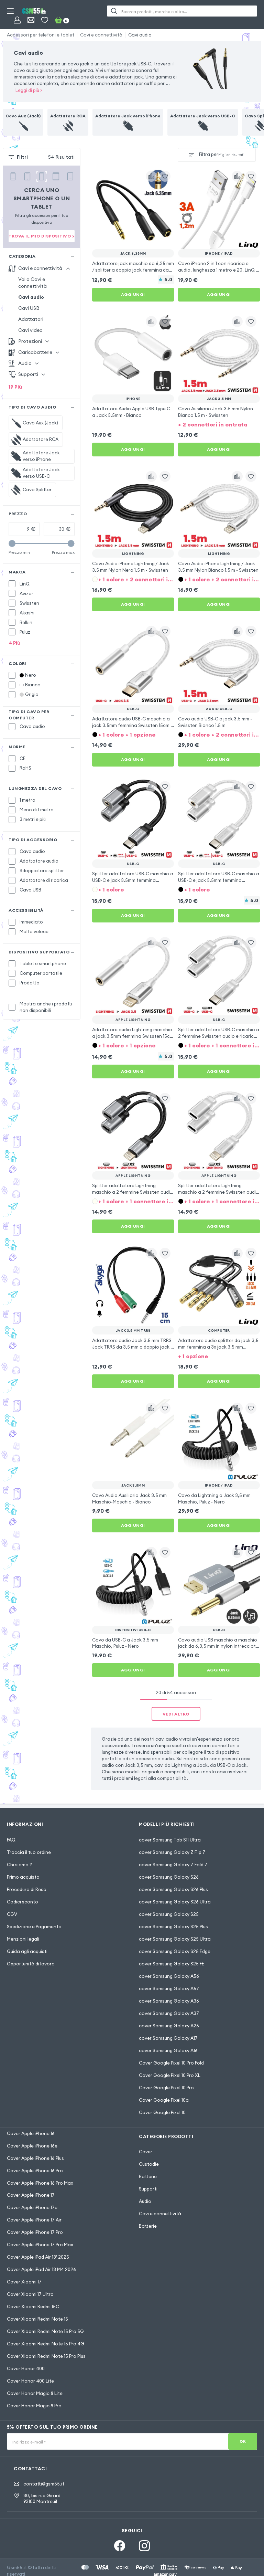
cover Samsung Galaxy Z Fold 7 (173, 1865)
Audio (145, 2201)
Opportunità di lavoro (31, 1964)
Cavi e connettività (101, 35)
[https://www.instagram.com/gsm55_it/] (144, 2546)
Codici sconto (23, 1902)
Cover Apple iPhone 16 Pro (35, 2171)
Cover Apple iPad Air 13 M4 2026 (41, 2269)
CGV (12, 1914)
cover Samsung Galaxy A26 (169, 2026)
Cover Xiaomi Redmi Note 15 (37, 2319)
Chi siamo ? (19, 1865)
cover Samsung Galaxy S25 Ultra (175, 1939)
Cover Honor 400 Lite (30, 2381)
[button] (219, 424)
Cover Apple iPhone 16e (32, 2146)
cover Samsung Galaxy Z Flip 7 (172, 1852)
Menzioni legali (23, 1939)
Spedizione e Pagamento (34, 1926)
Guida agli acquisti (27, 1951)
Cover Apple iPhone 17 (31, 2195)
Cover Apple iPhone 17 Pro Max (40, 2245)
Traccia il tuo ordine (29, 1852)
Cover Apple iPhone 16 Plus (35, 2158)
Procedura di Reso (27, 1889)
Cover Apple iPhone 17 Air (34, 2220)
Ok (243, 2441)
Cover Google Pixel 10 (162, 2112)
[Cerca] (114, 11)
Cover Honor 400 (26, 2368)
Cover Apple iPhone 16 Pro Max (40, 2183)
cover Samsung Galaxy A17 (168, 2038)
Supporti (148, 2189)
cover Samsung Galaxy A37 (169, 2013)
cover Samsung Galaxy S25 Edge (175, 1951)
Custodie (149, 2164)
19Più (15, 387)
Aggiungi (133, 294)
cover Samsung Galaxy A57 (169, 1988)
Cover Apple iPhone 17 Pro (35, 2232)
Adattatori (31, 319)
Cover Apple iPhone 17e (32, 2207)
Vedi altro (176, 1714)
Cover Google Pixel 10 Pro (166, 2088)
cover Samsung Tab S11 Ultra (170, 1840)
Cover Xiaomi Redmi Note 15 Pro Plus (46, 2356)
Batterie (148, 2176)
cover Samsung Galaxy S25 (169, 1914)
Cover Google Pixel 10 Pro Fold (171, 2063)
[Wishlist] (45, 20)
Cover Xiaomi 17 (24, 2282)
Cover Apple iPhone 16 (31, 2133)
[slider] (12, 543)
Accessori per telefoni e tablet (41, 35)
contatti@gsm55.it (44, 2484)
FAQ (11, 1840)
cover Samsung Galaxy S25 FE (172, 1964)
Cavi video (30, 330)
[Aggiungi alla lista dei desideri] (165, 176)
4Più (14, 643)
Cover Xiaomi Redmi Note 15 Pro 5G (45, 2331)
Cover (146, 2152)
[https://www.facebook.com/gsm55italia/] (120, 2546)
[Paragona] (151, 176)
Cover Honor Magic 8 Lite (35, 2393)
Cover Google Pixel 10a (164, 2100)
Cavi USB (29, 308)
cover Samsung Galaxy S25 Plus (173, 1926)
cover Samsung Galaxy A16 (168, 2050)
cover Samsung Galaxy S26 (169, 1877)
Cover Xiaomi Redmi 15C (33, 2306)
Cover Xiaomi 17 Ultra (30, 2294)
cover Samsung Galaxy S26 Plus (173, 1889)
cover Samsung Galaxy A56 (169, 1976)
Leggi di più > (29, 90)
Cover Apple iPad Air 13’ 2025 (38, 2257)
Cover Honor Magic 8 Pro (34, 2406)
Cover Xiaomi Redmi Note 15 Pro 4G (46, 2344)
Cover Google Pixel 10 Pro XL (170, 2075)
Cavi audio (140, 35)
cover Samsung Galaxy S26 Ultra (175, 1902)
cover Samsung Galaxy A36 (169, 2001)
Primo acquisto (23, 1877)
